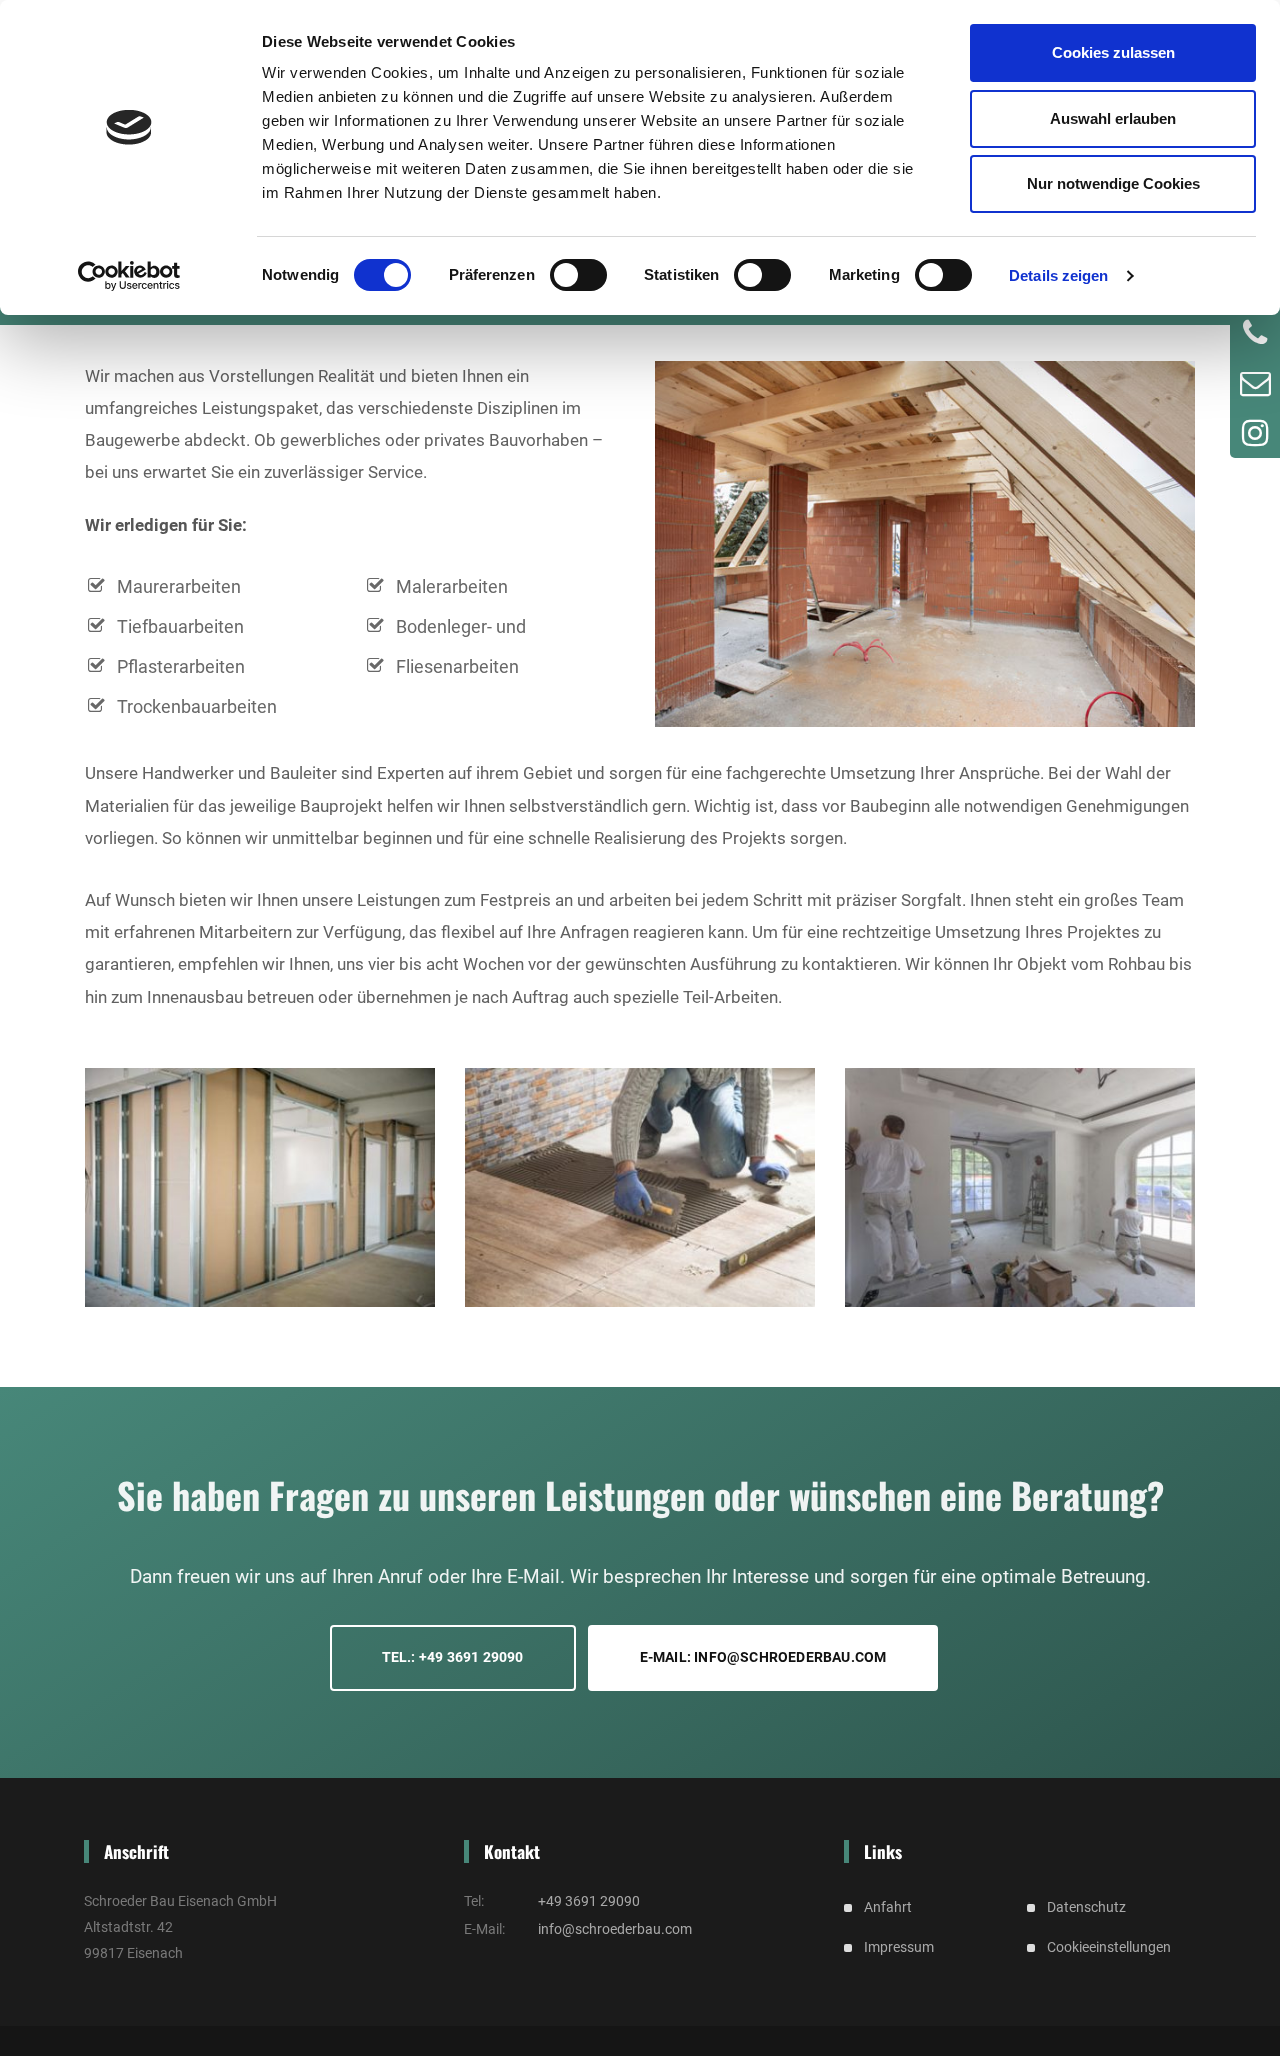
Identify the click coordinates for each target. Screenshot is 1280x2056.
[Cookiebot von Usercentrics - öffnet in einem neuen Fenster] (129, 276)
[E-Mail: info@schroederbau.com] (1255, 383)
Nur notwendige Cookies (1113, 183)
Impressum (899, 1947)
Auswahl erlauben (1113, 118)
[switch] (578, 275)
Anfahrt (888, 1907)
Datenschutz (1086, 1907)
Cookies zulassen (1113, 52)
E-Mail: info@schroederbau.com (763, 1657)
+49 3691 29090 (589, 1901)
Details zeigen (1058, 275)
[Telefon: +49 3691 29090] (1255, 333)
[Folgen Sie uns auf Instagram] (1255, 433)
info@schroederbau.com (615, 1929)
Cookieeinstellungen (1109, 1947)
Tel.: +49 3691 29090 (453, 1657)
